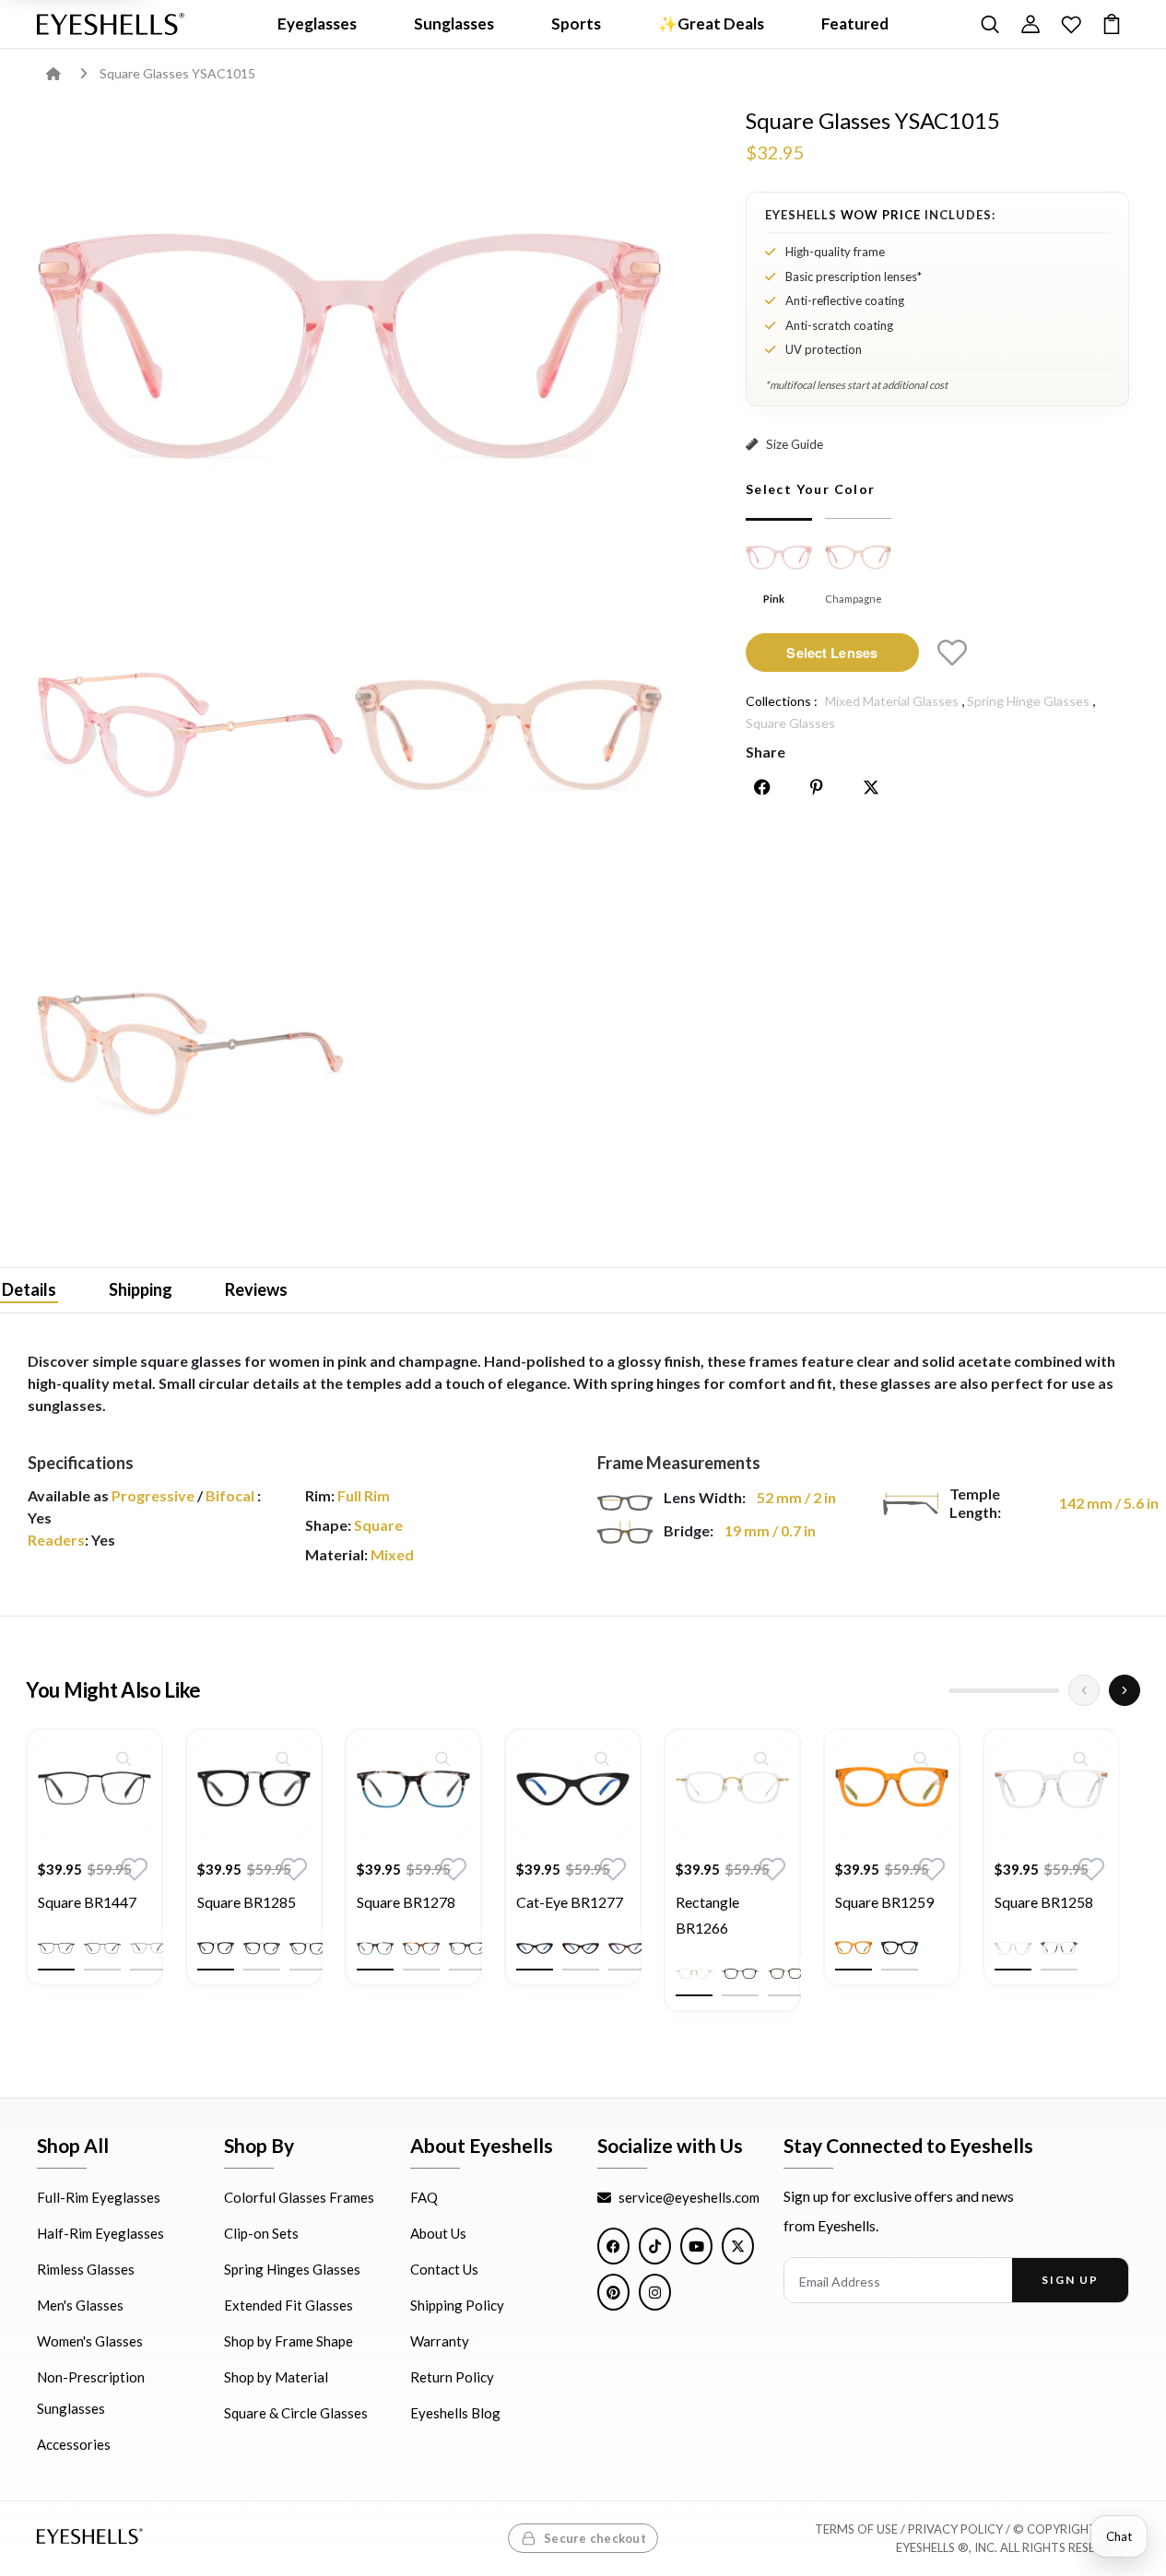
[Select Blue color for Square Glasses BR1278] (375, 1948)
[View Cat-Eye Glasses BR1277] (573, 1789)
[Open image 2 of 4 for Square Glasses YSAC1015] (190, 732)
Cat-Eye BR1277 (570, 1902)
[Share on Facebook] (762, 787)
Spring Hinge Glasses (1028, 701)
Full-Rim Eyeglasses (99, 2198)
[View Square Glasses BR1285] (254, 1789)
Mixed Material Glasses (892, 701)
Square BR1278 (406, 1902)
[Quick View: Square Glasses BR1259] (921, 1759)
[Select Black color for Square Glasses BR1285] (216, 1948)
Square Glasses (790, 723)
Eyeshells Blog (455, 2414)
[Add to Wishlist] (952, 653)
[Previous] (1084, 1690)
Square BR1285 (247, 1902)
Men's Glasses (80, 2306)
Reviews (256, 1288)
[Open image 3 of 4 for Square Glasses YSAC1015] (508, 732)
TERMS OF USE (856, 2530)
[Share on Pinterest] (817, 787)
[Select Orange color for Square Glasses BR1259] (854, 1948)
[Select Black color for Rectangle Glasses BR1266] (740, 1974)
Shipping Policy (457, 2306)
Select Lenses (832, 652)
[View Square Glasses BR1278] (413, 1789)
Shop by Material (276, 2378)
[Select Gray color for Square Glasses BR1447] (102, 1948)
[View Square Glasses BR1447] (94, 1789)
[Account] (1031, 24)
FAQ (424, 2198)
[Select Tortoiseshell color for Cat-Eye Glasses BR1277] (581, 1948)
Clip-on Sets (261, 2234)
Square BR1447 (87, 1902)
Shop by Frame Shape (289, 2342)
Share (766, 752)
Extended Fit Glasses (289, 2306)
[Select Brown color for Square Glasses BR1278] (421, 1948)
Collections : (782, 701)
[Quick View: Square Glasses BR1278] (442, 1759)
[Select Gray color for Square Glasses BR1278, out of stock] (467, 1948)
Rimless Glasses (86, 2270)
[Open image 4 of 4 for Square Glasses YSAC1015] (190, 1050)
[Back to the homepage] (67, 73)
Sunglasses (454, 24)
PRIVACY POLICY (955, 2530)
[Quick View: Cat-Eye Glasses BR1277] (602, 1759)
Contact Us (444, 2270)
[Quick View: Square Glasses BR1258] (1080, 1759)
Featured (855, 24)
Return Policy (452, 2378)
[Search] (990, 24)
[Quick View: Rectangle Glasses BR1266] (761, 1759)
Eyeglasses (317, 24)
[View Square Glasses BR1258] (1051, 1789)
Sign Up (1070, 2281)
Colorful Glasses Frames (299, 2198)
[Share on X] (871, 787)
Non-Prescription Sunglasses (91, 2394)
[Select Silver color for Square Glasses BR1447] (148, 1948)
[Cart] (1112, 24)
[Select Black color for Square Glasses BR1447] (56, 1948)
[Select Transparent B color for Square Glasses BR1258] (1059, 1948)
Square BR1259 (884, 1902)
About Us (438, 2234)
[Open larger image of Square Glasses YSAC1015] (350, 338)
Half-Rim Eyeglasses (100, 2234)
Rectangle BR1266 (707, 1915)
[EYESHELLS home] (111, 24)
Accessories (74, 2445)
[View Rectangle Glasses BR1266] (732, 1789)
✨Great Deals (711, 24)
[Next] (1125, 1690)
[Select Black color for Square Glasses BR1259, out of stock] (900, 1948)
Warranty (440, 2342)
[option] (94, 1871)
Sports (576, 24)
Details (29, 1288)
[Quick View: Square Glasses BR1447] (124, 1759)
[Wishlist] (1071, 24)
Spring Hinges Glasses (292, 2270)
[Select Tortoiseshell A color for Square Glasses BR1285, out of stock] (262, 1948)
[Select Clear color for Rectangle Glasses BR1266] (694, 1974)
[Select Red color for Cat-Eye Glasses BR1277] (627, 1948)
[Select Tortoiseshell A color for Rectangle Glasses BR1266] (786, 1974)
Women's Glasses (90, 2342)
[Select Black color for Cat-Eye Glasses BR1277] (535, 1948)
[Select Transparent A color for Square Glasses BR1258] (1013, 1948)
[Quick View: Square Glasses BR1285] (283, 1759)
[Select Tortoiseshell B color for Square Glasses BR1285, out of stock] (308, 1948)
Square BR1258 (1044, 1902)
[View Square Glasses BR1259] (892, 1789)
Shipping (141, 1288)
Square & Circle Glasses (296, 2414)
